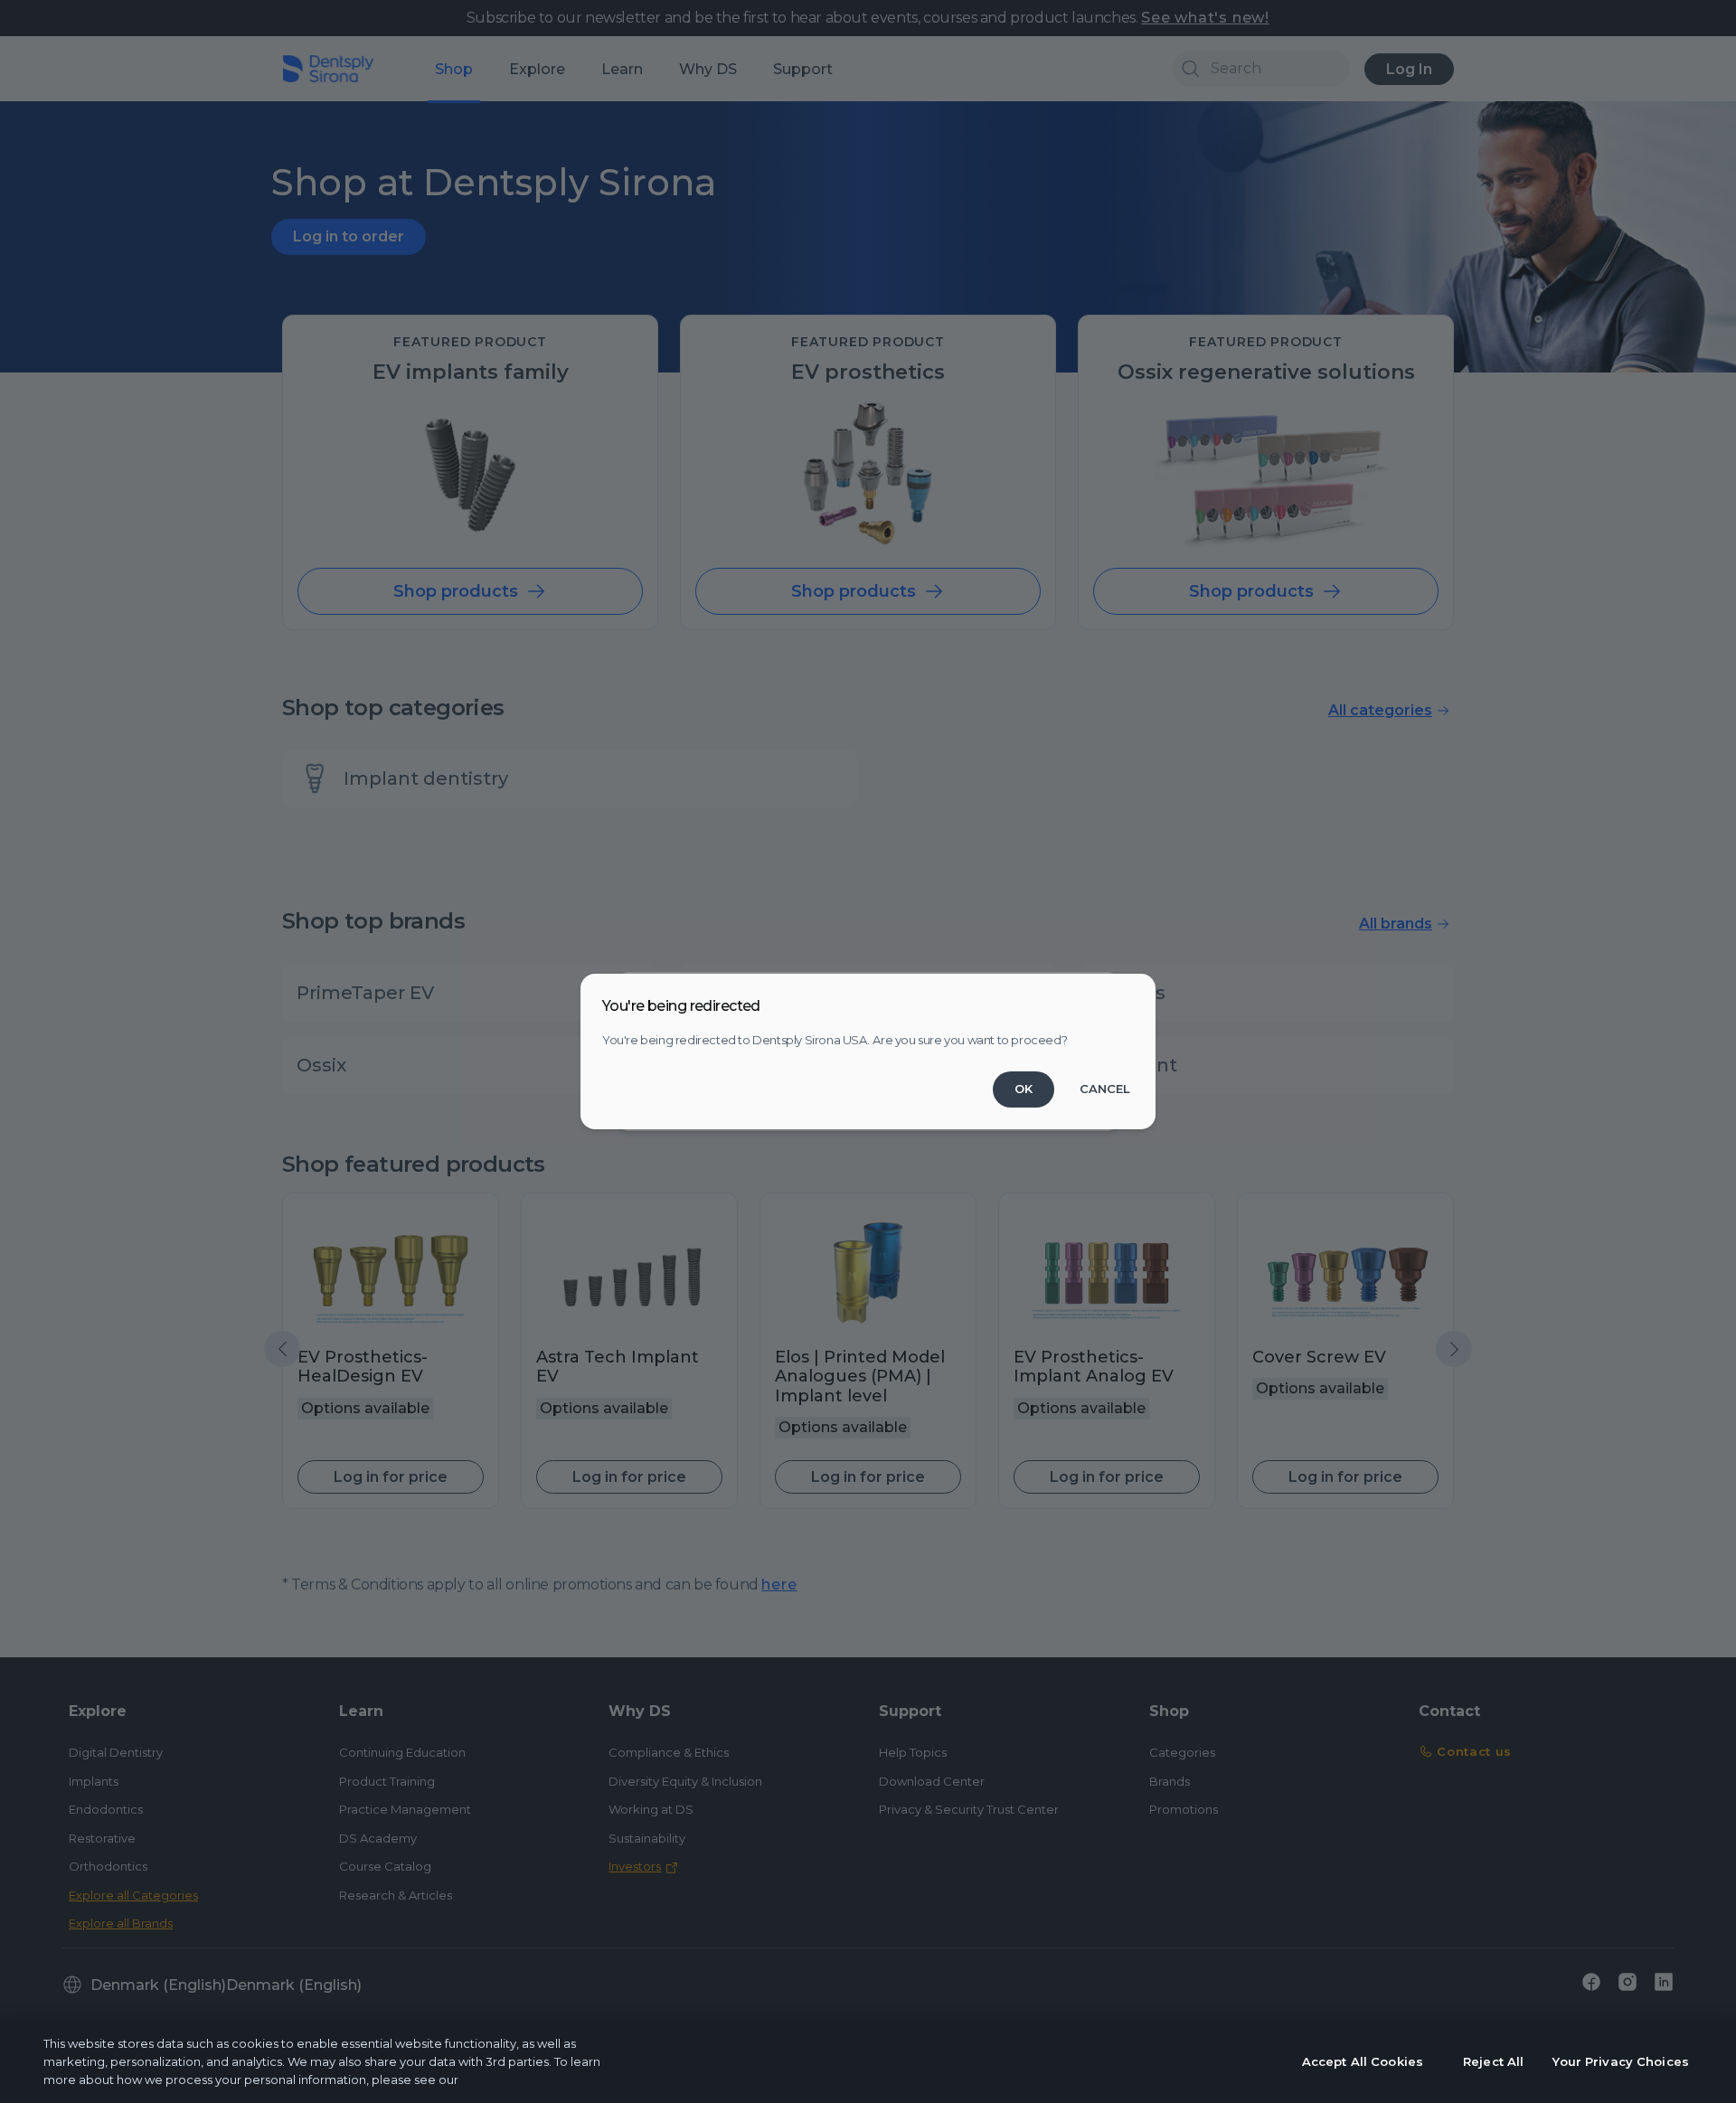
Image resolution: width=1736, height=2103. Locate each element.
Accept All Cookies (1363, 2061)
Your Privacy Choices (1621, 2061)
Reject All (1493, 2061)
